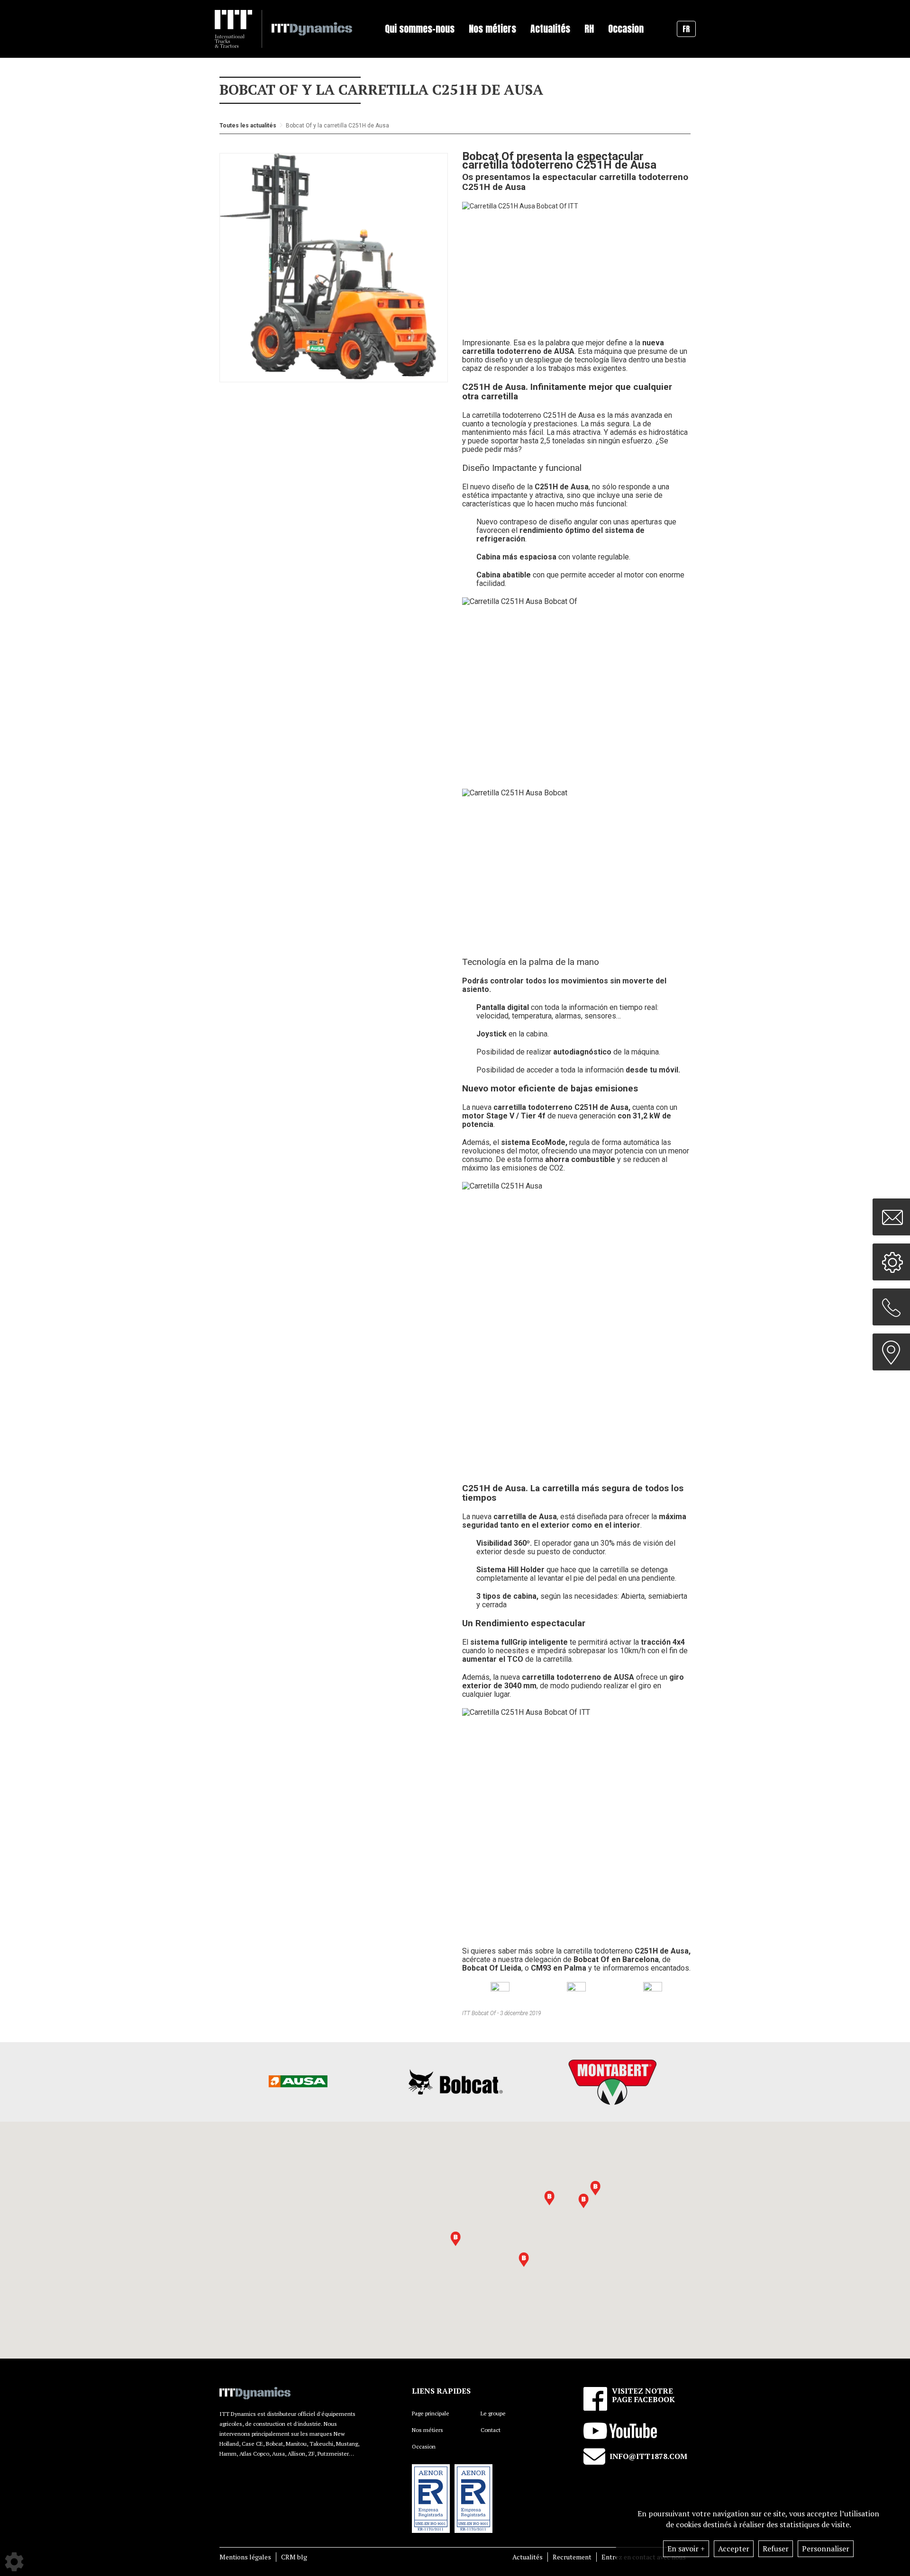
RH (589, 29)
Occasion (626, 29)
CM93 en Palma (559, 1968)
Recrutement (572, 2557)
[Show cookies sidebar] (14, 2562)
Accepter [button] (734, 2549)
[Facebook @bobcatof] (576, 1991)
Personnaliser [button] (826, 2549)
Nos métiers (428, 2430)
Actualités (528, 2557)
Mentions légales (245, 2557)
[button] (583, 2201)
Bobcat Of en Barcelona (616, 1959)
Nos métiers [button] (492, 29)
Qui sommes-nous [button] (420, 29)
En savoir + (686, 2549)
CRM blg (294, 2557)
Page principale (431, 2413)
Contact (491, 2430)
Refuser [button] (776, 2549)
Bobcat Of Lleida (492, 1968)
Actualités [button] (550, 29)
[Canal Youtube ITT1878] (652, 1991)
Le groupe (493, 2413)
